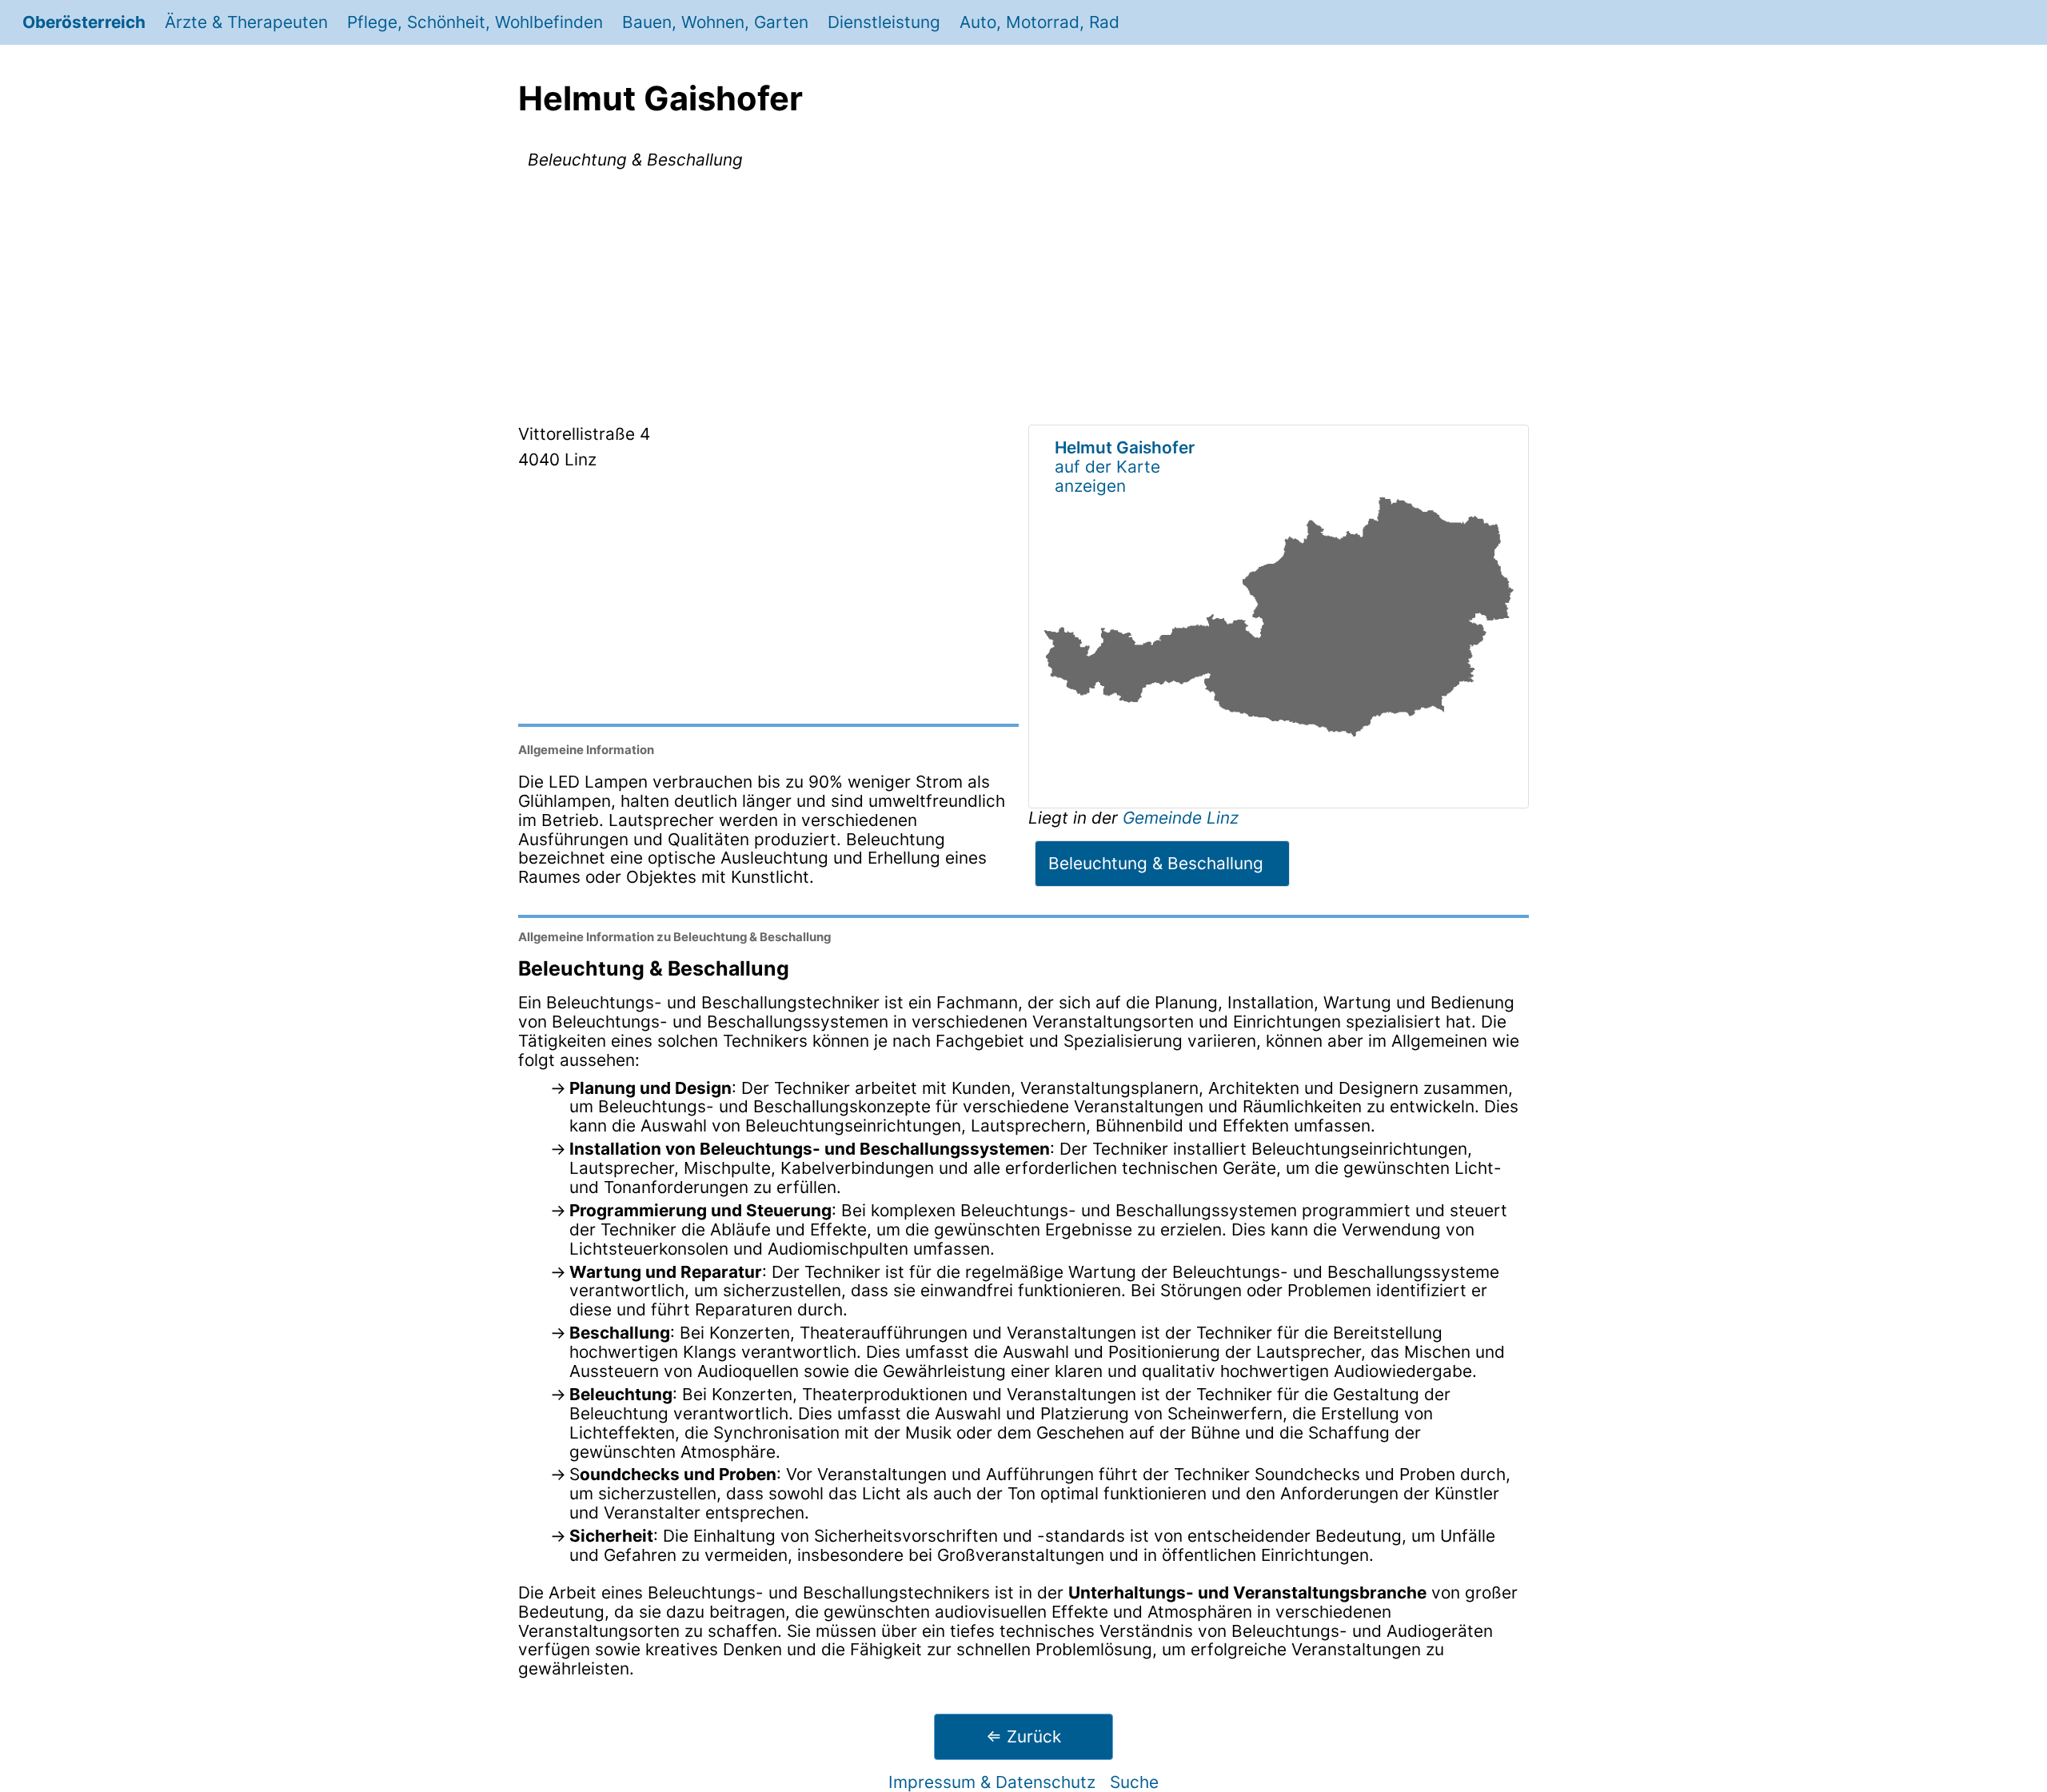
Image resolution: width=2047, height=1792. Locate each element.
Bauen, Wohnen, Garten (715, 22)
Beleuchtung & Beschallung (1156, 863)
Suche (1134, 1782)
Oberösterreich (84, 22)
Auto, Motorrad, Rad (1039, 22)
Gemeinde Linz (1181, 818)
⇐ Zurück (1023, 1736)
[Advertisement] (1023, 300)
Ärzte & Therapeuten (246, 22)
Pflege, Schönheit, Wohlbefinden (475, 22)
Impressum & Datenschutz (992, 1782)
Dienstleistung (884, 22)
